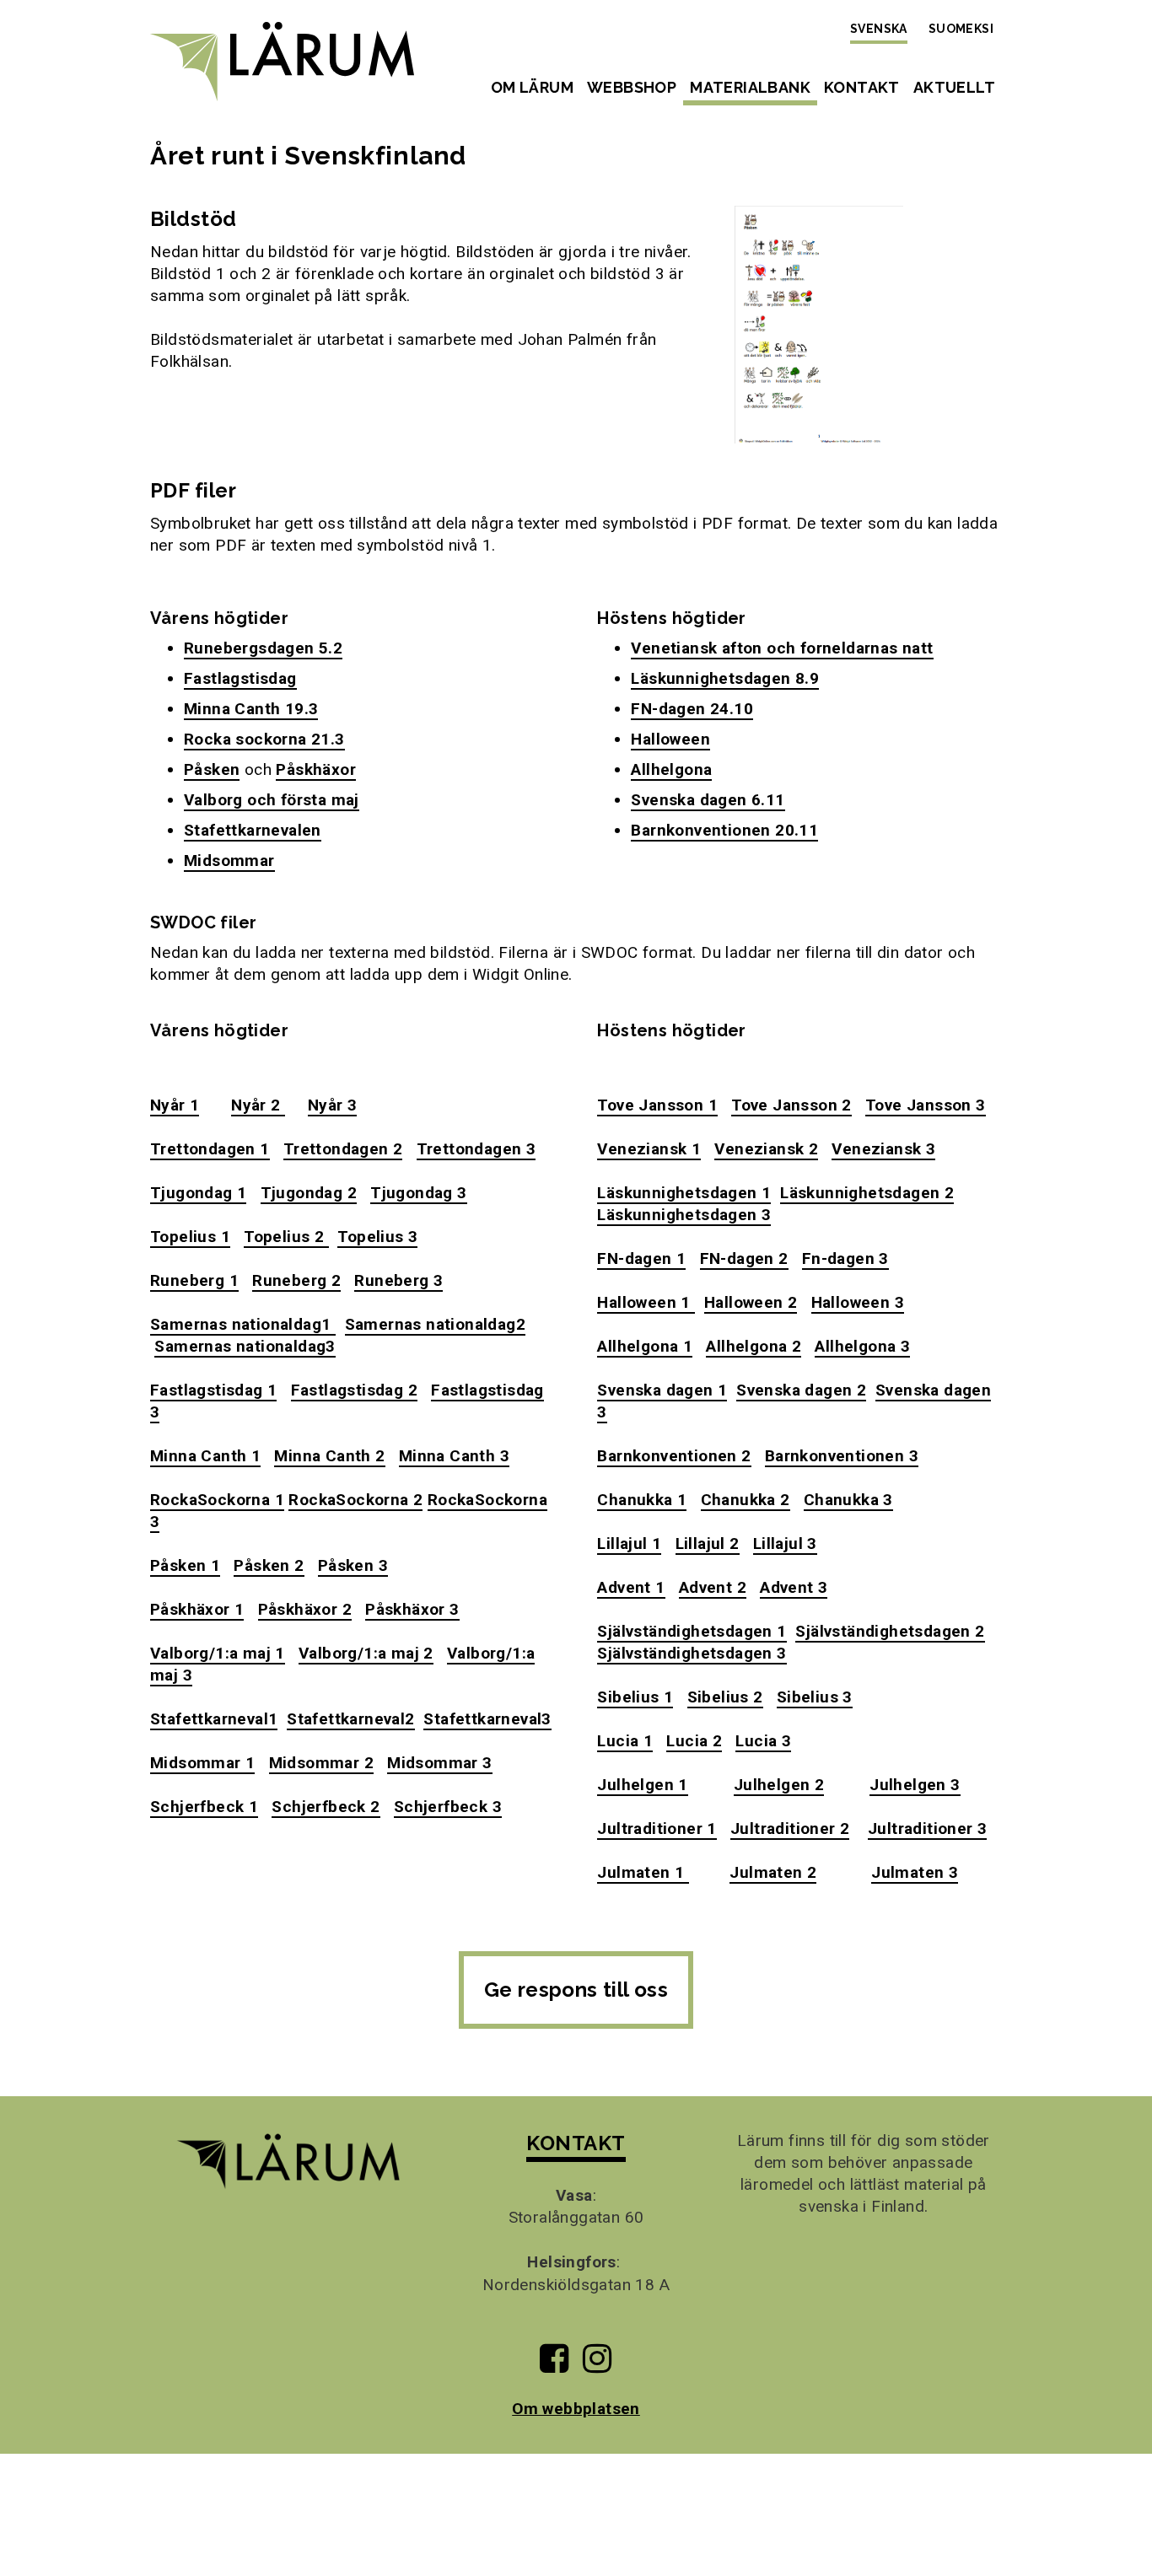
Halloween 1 (646, 1302)
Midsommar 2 (321, 1763)
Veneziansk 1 (649, 1149)
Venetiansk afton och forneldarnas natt (782, 648)
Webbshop (632, 87)
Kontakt (862, 87)
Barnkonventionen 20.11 (724, 830)
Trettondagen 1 (210, 1149)
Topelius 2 (286, 1237)
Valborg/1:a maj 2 (366, 1653)
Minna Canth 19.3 (251, 709)
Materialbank (750, 87)
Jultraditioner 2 (790, 1828)
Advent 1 (631, 1587)
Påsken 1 (185, 1565)
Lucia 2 (694, 1741)
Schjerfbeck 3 (448, 1807)
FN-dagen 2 (744, 1258)
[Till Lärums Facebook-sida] (554, 2365)
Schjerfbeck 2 (326, 1807)
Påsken (212, 769)
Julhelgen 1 (642, 1785)
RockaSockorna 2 (355, 1500)
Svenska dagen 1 (662, 1390)
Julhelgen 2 (779, 1785)
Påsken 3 (353, 1565)
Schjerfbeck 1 (204, 1807)
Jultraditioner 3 (927, 1828)
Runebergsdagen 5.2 (263, 648)
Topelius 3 (377, 1237)
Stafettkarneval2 (350, 1719)
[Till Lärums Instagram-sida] (597, 2365)
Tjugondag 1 (198, 1193)
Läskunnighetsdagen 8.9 (725, 678)
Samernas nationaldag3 (245, 1346)
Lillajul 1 (629, 1543)
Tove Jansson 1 (657, 1105)
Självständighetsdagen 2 (890, 1631)
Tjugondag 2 (309, 1193)
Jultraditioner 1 (657, 1828)
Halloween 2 (751, 1302)
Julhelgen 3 (915, 1785)
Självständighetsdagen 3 (692, 1653)
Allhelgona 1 (645, 1346)
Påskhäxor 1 (197, 1609)
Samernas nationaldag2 (435, 1324)
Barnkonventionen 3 (842, 1456)
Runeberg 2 (296, 1280)
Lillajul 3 (785, 1543)
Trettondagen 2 (343, 1149)
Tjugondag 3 (418, 1193)
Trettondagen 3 (476, 1149)
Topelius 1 (190, 1237)
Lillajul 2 (708, 1543)
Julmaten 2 (773, 1872)
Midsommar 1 (202, 1763)
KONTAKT (576, 2143)
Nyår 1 (175, 1105)
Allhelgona (671, 769)
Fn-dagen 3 (845, 1258)
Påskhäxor (316, 769)
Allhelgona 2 (754, 1346)
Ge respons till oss (576, 1990)
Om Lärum (532, 87)
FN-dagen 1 (641, 1258)
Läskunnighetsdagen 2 (867, 1193)
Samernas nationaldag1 (243, 1324)
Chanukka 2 (746, 1500)
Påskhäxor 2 (305, 1609)
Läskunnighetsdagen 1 (684, 1193)
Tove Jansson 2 (791, 1105)
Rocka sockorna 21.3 (264, 739)
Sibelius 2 (725, 1697)
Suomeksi (961, 29)
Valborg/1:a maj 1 (218, 1653)
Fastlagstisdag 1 (213, 1390)
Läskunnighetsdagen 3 (684, 1215)
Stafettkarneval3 (487, 1719)
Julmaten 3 (915, 1872)
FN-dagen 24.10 (692, 709)
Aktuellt (954, 87)
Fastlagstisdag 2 (354, 1390)
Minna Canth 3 (454, 1456)
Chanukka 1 (642, 1500)
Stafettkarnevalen (253, 830)
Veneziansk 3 (883, 1149)
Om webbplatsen (576, 2409)
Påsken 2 (269, 1565)
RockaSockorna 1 (217, 1500)
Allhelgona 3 (862, 1346)
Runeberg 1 (194, 1280)
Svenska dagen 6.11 (708, 800)
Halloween (670, 739)
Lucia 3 (763, 1741)
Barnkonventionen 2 (674, 1456)
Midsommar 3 (439, 1763)
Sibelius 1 (635, 1697)
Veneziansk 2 (766, 1149)
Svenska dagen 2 (801, 1390)
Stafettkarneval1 (214, 1719)
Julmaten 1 (643, 1872)
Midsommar (229, 860)
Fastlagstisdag (240, 678)
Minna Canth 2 (329, 1456)
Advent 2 (713, 1587)
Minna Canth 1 (205, 1456)
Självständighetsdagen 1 (692, 1631)
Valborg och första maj (272, 800)
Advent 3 (794, 1587)
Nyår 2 (258, 1105)
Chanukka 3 (848, 1500)
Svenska (879, 29)
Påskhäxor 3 (412, 1609)
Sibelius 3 (815, 1697)
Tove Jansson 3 (926, 1105)
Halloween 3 (858, 1302)
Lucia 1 (625, 1741)
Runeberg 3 (398, 1280)
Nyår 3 (332, 1105)
